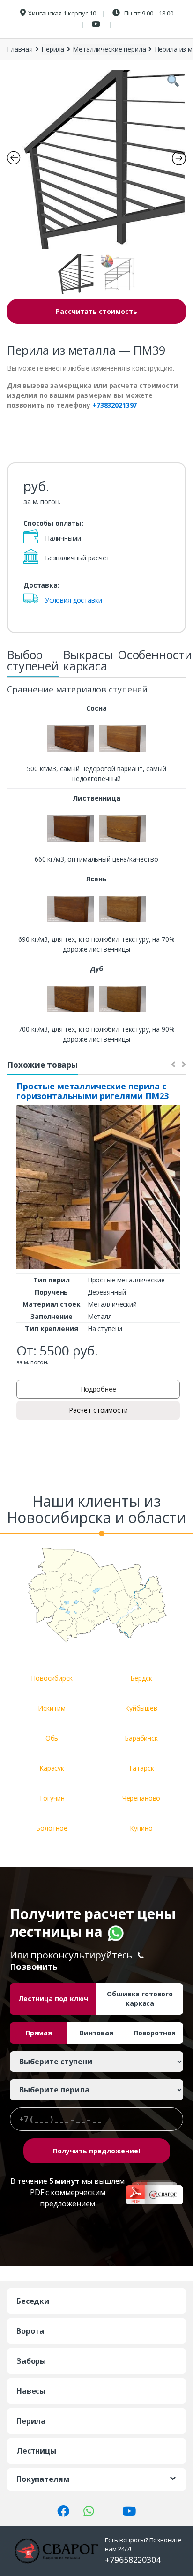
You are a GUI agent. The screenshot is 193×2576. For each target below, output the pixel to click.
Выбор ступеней (33, 660)
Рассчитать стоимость (96, 311)
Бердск (141, 1678)
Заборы (31, 2361)
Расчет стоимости (98, 1410)
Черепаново (141, 1798)
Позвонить (34, 1966)
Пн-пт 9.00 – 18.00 (148, 13)
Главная (20, 49)
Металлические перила (109, 49)
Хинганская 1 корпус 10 (62, 13)
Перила (53, 49)
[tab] (33, 663)
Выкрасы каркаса (88, 660)
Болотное (52, 1828)
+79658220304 (133, 2560)
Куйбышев (141, 1708)
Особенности (155, 655)
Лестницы (36, 2451)
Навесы (31, 2391)
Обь (52, 1738)
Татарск (141, 1768)
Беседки (33, 2301)
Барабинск (141, 1738)
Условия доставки (74, 600)
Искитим (52, 1708)
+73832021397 (115, 405)
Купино (141, 1828)
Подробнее (98, 1389)
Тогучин (52, 1798)
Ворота (30, 2331)
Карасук (52, 1768)
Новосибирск (52, 1678)
